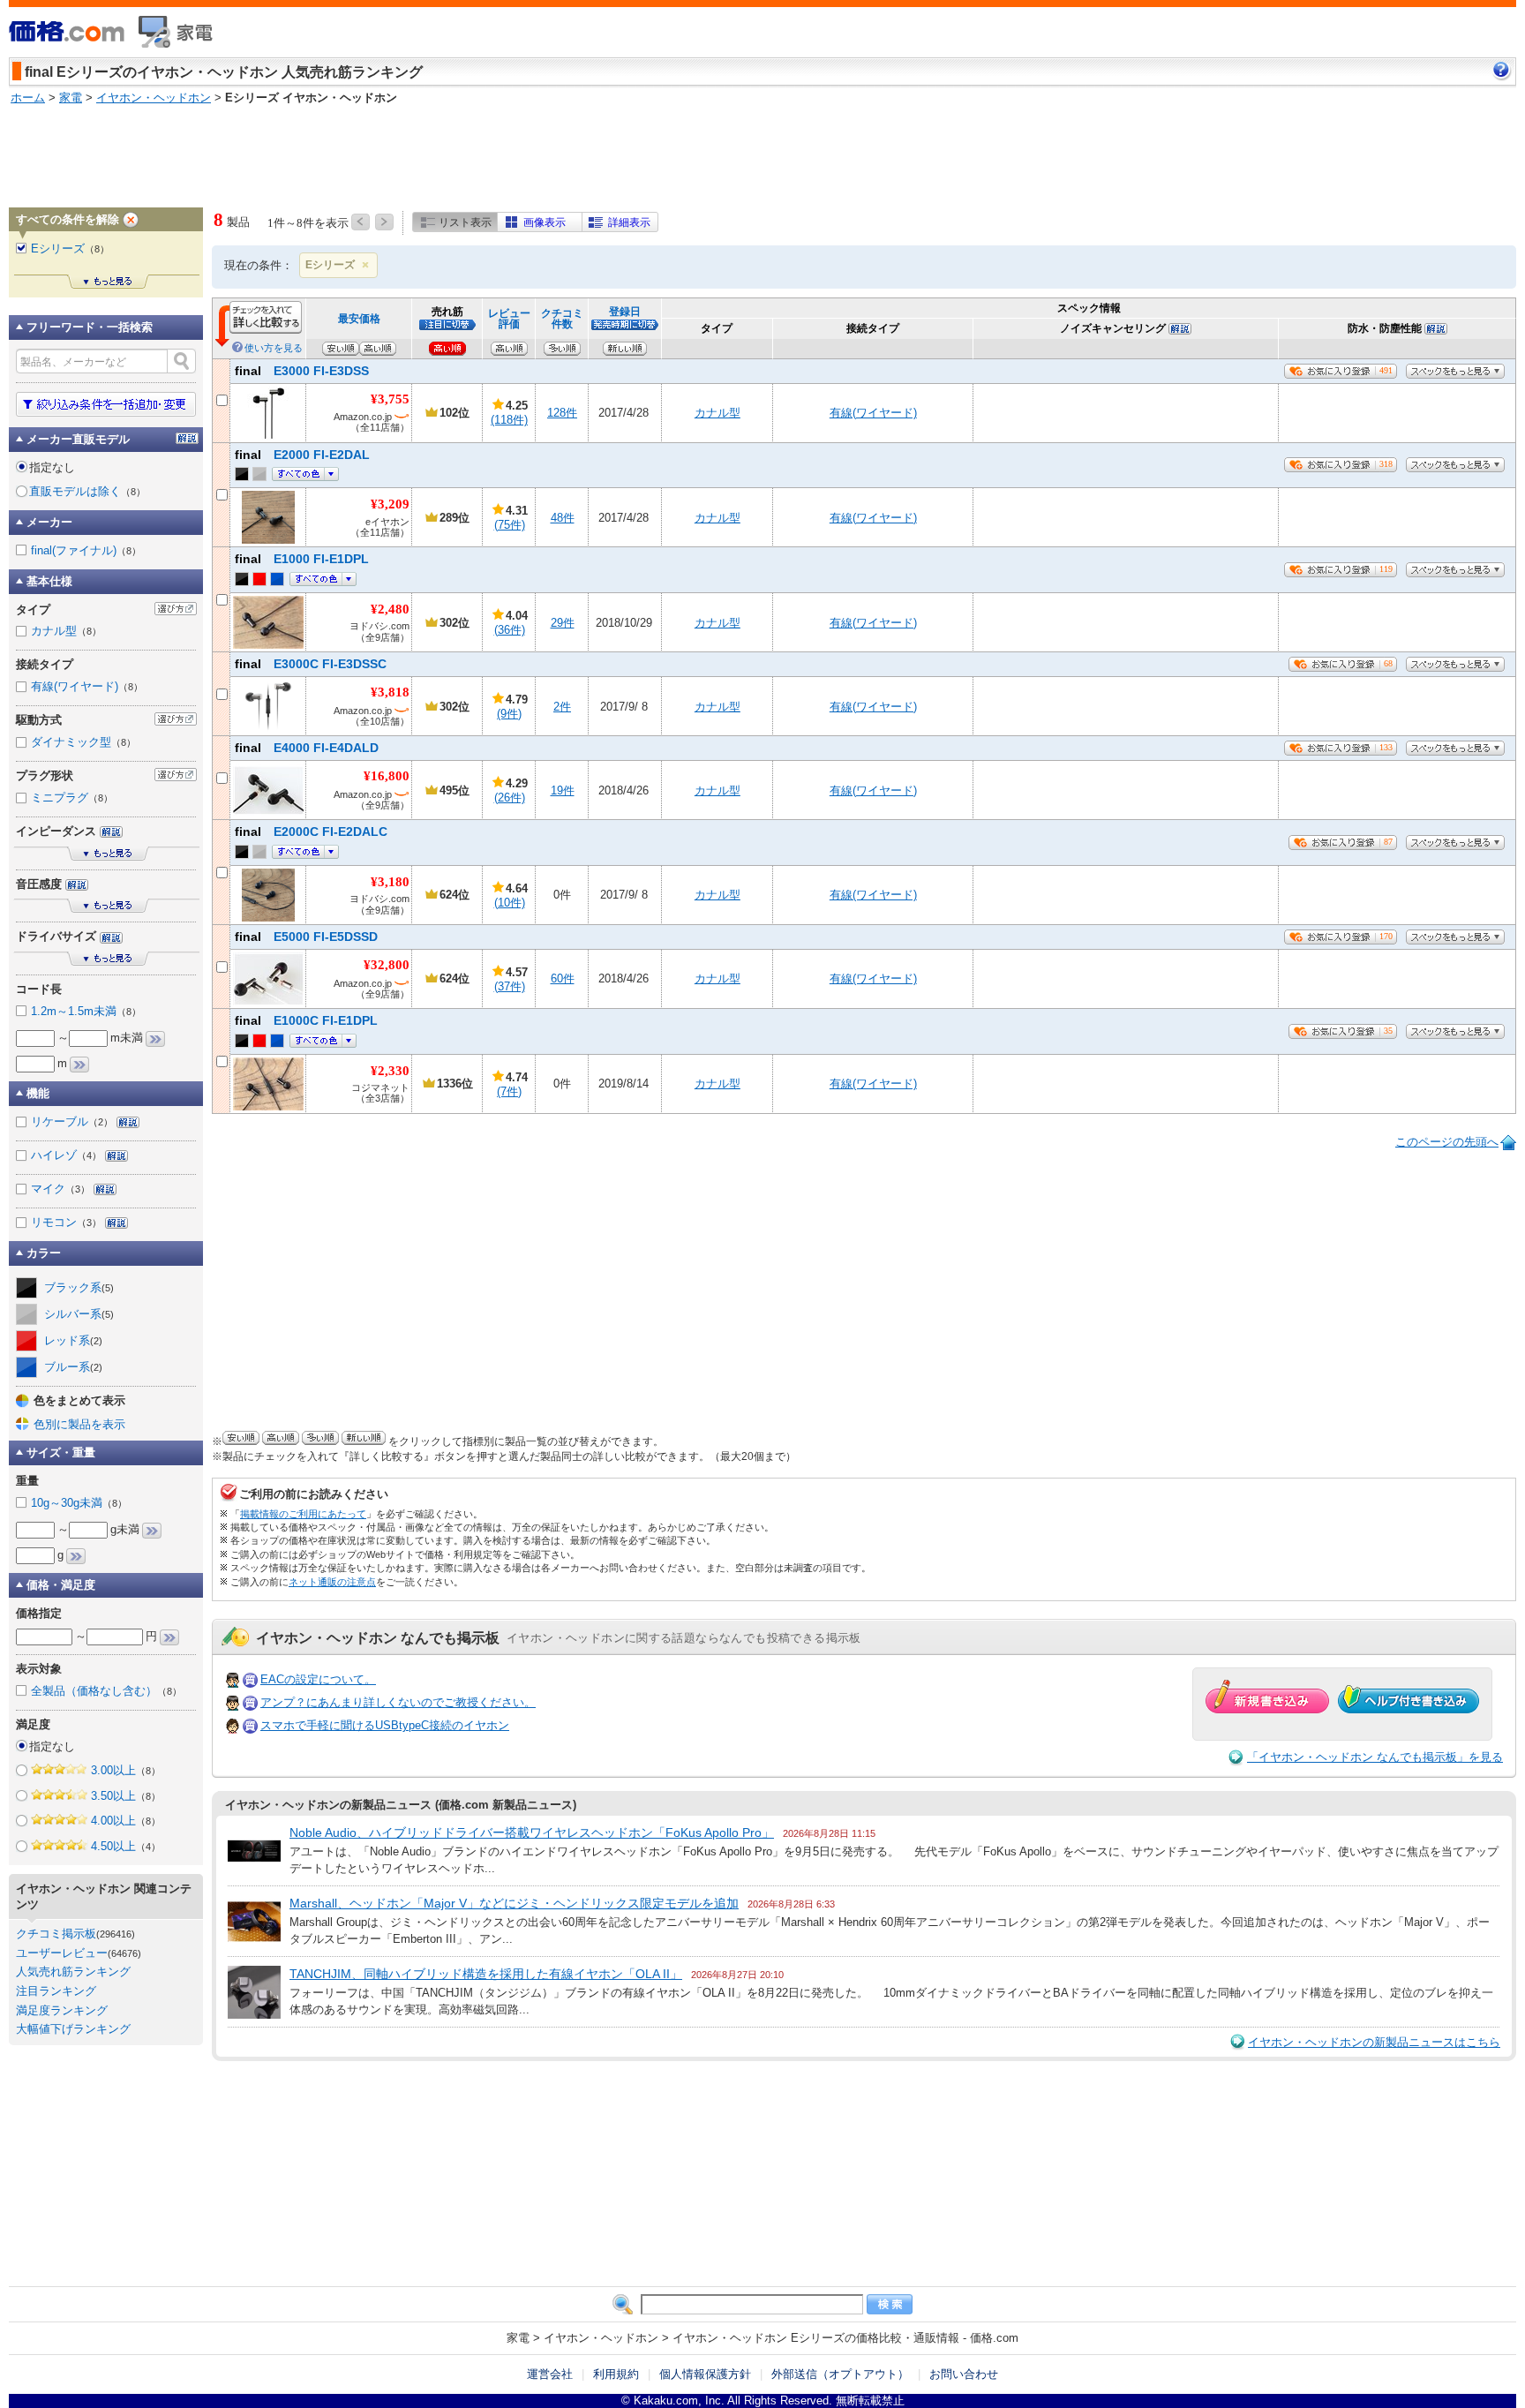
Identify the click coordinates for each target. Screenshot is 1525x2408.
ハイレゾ (66, 1155)
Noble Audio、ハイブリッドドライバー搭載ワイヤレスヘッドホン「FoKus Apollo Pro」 (532, 1832)
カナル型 (717, 413)
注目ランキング (56, 1991)
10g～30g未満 (79, 1503)
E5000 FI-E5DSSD (306, 937)
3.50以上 (126, 1796)
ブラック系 (79, 1287)
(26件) (510, 798)
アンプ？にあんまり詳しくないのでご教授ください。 (398, 1702)
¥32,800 (387, 965)
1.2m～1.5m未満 (86, 1011)
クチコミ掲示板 (56, 1934)
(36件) (510, 630)
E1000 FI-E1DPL (302, 559)
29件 (563, 623)
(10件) (510, 903)
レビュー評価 (509, 318)
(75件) (510, 525)
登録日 (625, 311)
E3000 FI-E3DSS (302, 371)
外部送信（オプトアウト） (840, 2374)
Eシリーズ (330, 265)
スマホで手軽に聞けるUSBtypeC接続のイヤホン (385, 1725)
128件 (562, 413)
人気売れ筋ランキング (73, 1972)
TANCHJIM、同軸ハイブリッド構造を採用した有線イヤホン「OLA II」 (486, 1974)
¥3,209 (390, 504)
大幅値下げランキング (73, 2029)
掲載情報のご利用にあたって (303, 1514)
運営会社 (550, 2374)
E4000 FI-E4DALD (307, 748)
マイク (60, 1189)
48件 (563, 518)
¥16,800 (387, 776)
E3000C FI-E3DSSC (311, 664)
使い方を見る (274, 348)
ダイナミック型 (83, 742)
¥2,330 (390, 1071)
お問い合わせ (964, 2374)
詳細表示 (629, 222)
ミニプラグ (72, 798)
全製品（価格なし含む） (106, 1691)
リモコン (66, 1222)
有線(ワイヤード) (873, 413)
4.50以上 (126, 1846)
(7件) (509, 1091)
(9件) (509, 714)
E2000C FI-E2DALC (311, 832)
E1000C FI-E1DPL (306, 1020)
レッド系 (73, 1340)
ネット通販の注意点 (332, 1582)
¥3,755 (390, 399)
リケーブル (72, 1121)
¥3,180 (390, 882)
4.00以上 (126, 1821)
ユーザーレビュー (62, 1953)
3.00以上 (126, 1770)
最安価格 (359, 318)
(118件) (509, 420)
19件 (563, 790)
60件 (563, 978)
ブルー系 (73, 1367)
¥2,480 (390, 609)
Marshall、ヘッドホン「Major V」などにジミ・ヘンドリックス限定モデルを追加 (514, 1903)
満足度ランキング (62, 2010)
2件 (562, 707)
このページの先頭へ (1447, 1142)
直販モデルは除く (87, 491)
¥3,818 (390, 692)
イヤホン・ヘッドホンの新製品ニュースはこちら (1374, 2042)
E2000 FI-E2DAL (302, 455)
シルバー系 (79, 1314)
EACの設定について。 (318, 1679)
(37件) (510, 986)
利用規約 (616, 2374)
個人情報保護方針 (705, 2374)
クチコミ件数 (562, 318)
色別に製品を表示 (79, 1424)
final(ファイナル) (86, 550)
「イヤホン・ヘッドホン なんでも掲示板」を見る (1375, 1757)
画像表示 (545, 222)
